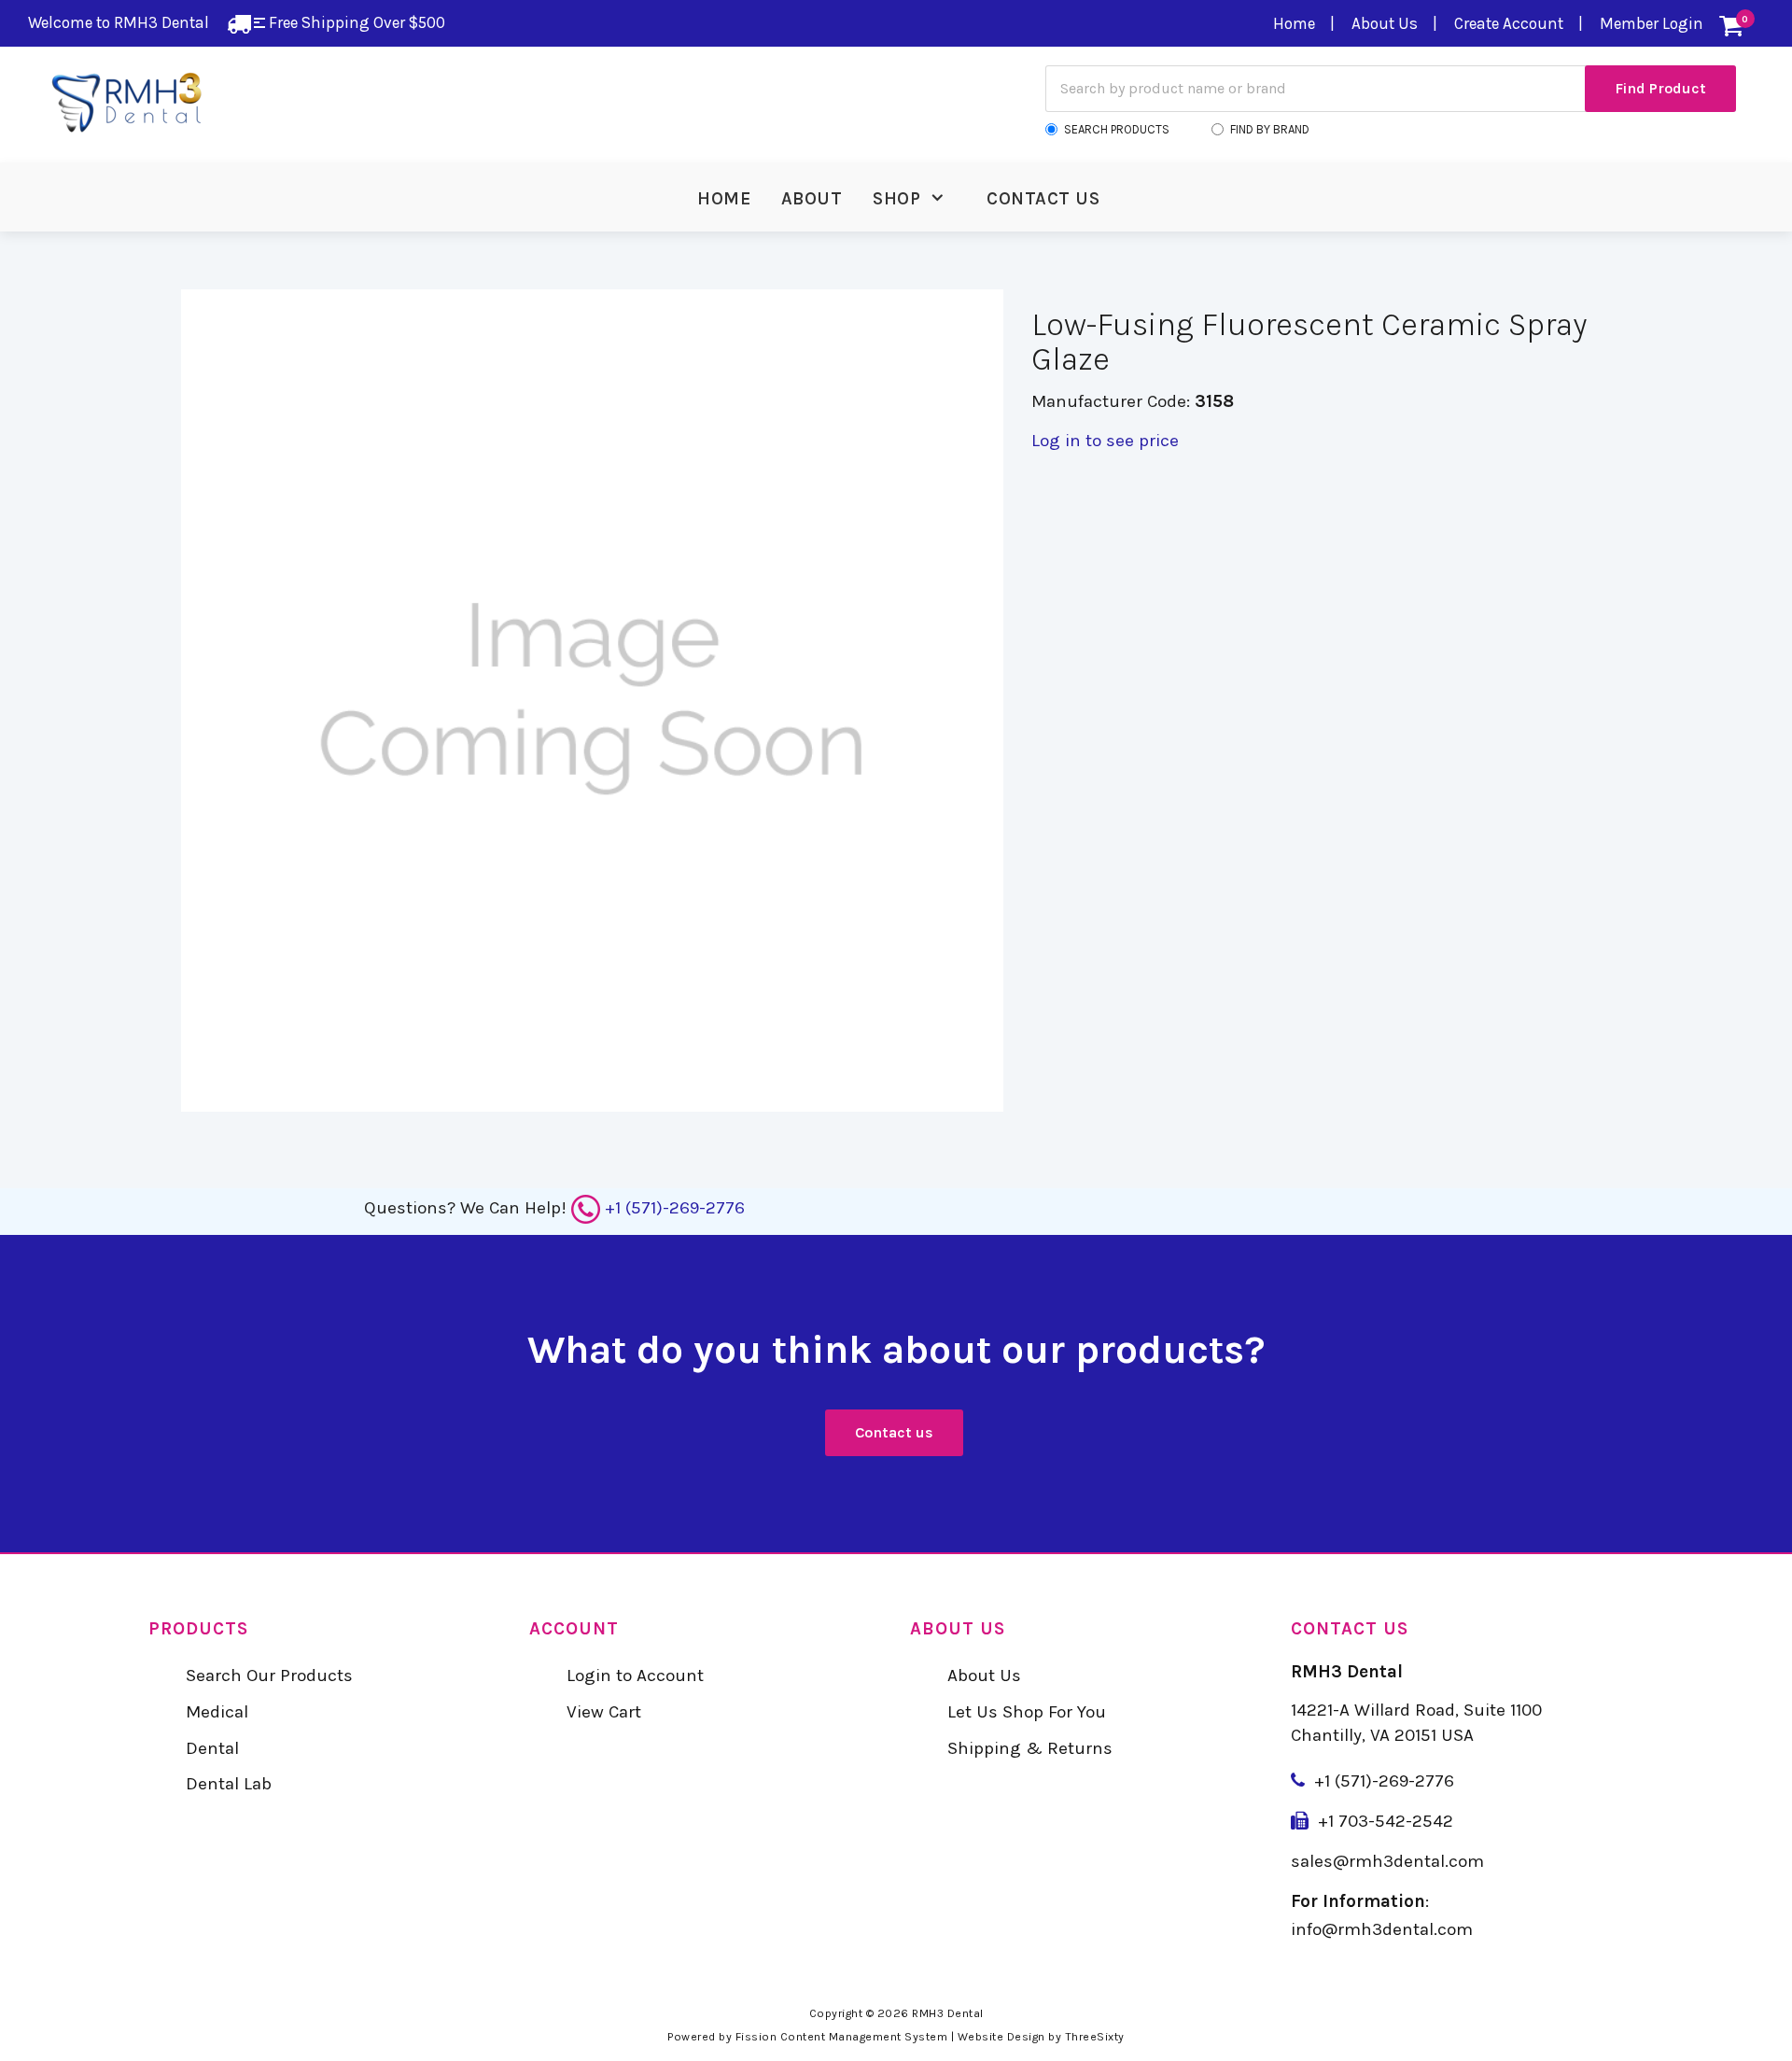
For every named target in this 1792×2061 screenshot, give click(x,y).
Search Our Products (269, 1675)
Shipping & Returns (1030, 1748)
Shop (896, 199)
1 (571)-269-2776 (1389, 1781)
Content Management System (864, 2037)
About (812, 199)
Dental (212, 1748)
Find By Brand (1270, 129)
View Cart (604, 1712)
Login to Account (635, 1675)
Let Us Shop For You (1027, 1712)
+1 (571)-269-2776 (675, 1208)
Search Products (1117, 129)
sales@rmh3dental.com (1387, 1861)
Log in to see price (1105, 441)
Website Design (1001, 2037)
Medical (217, 1712)
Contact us (894, 1432)
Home (1294, 23)
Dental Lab (229, 1784)
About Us (1385, 23)
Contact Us (1043, 199)
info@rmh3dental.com (1382, 1929)
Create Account (1509, 23)
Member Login (1652, 23)
